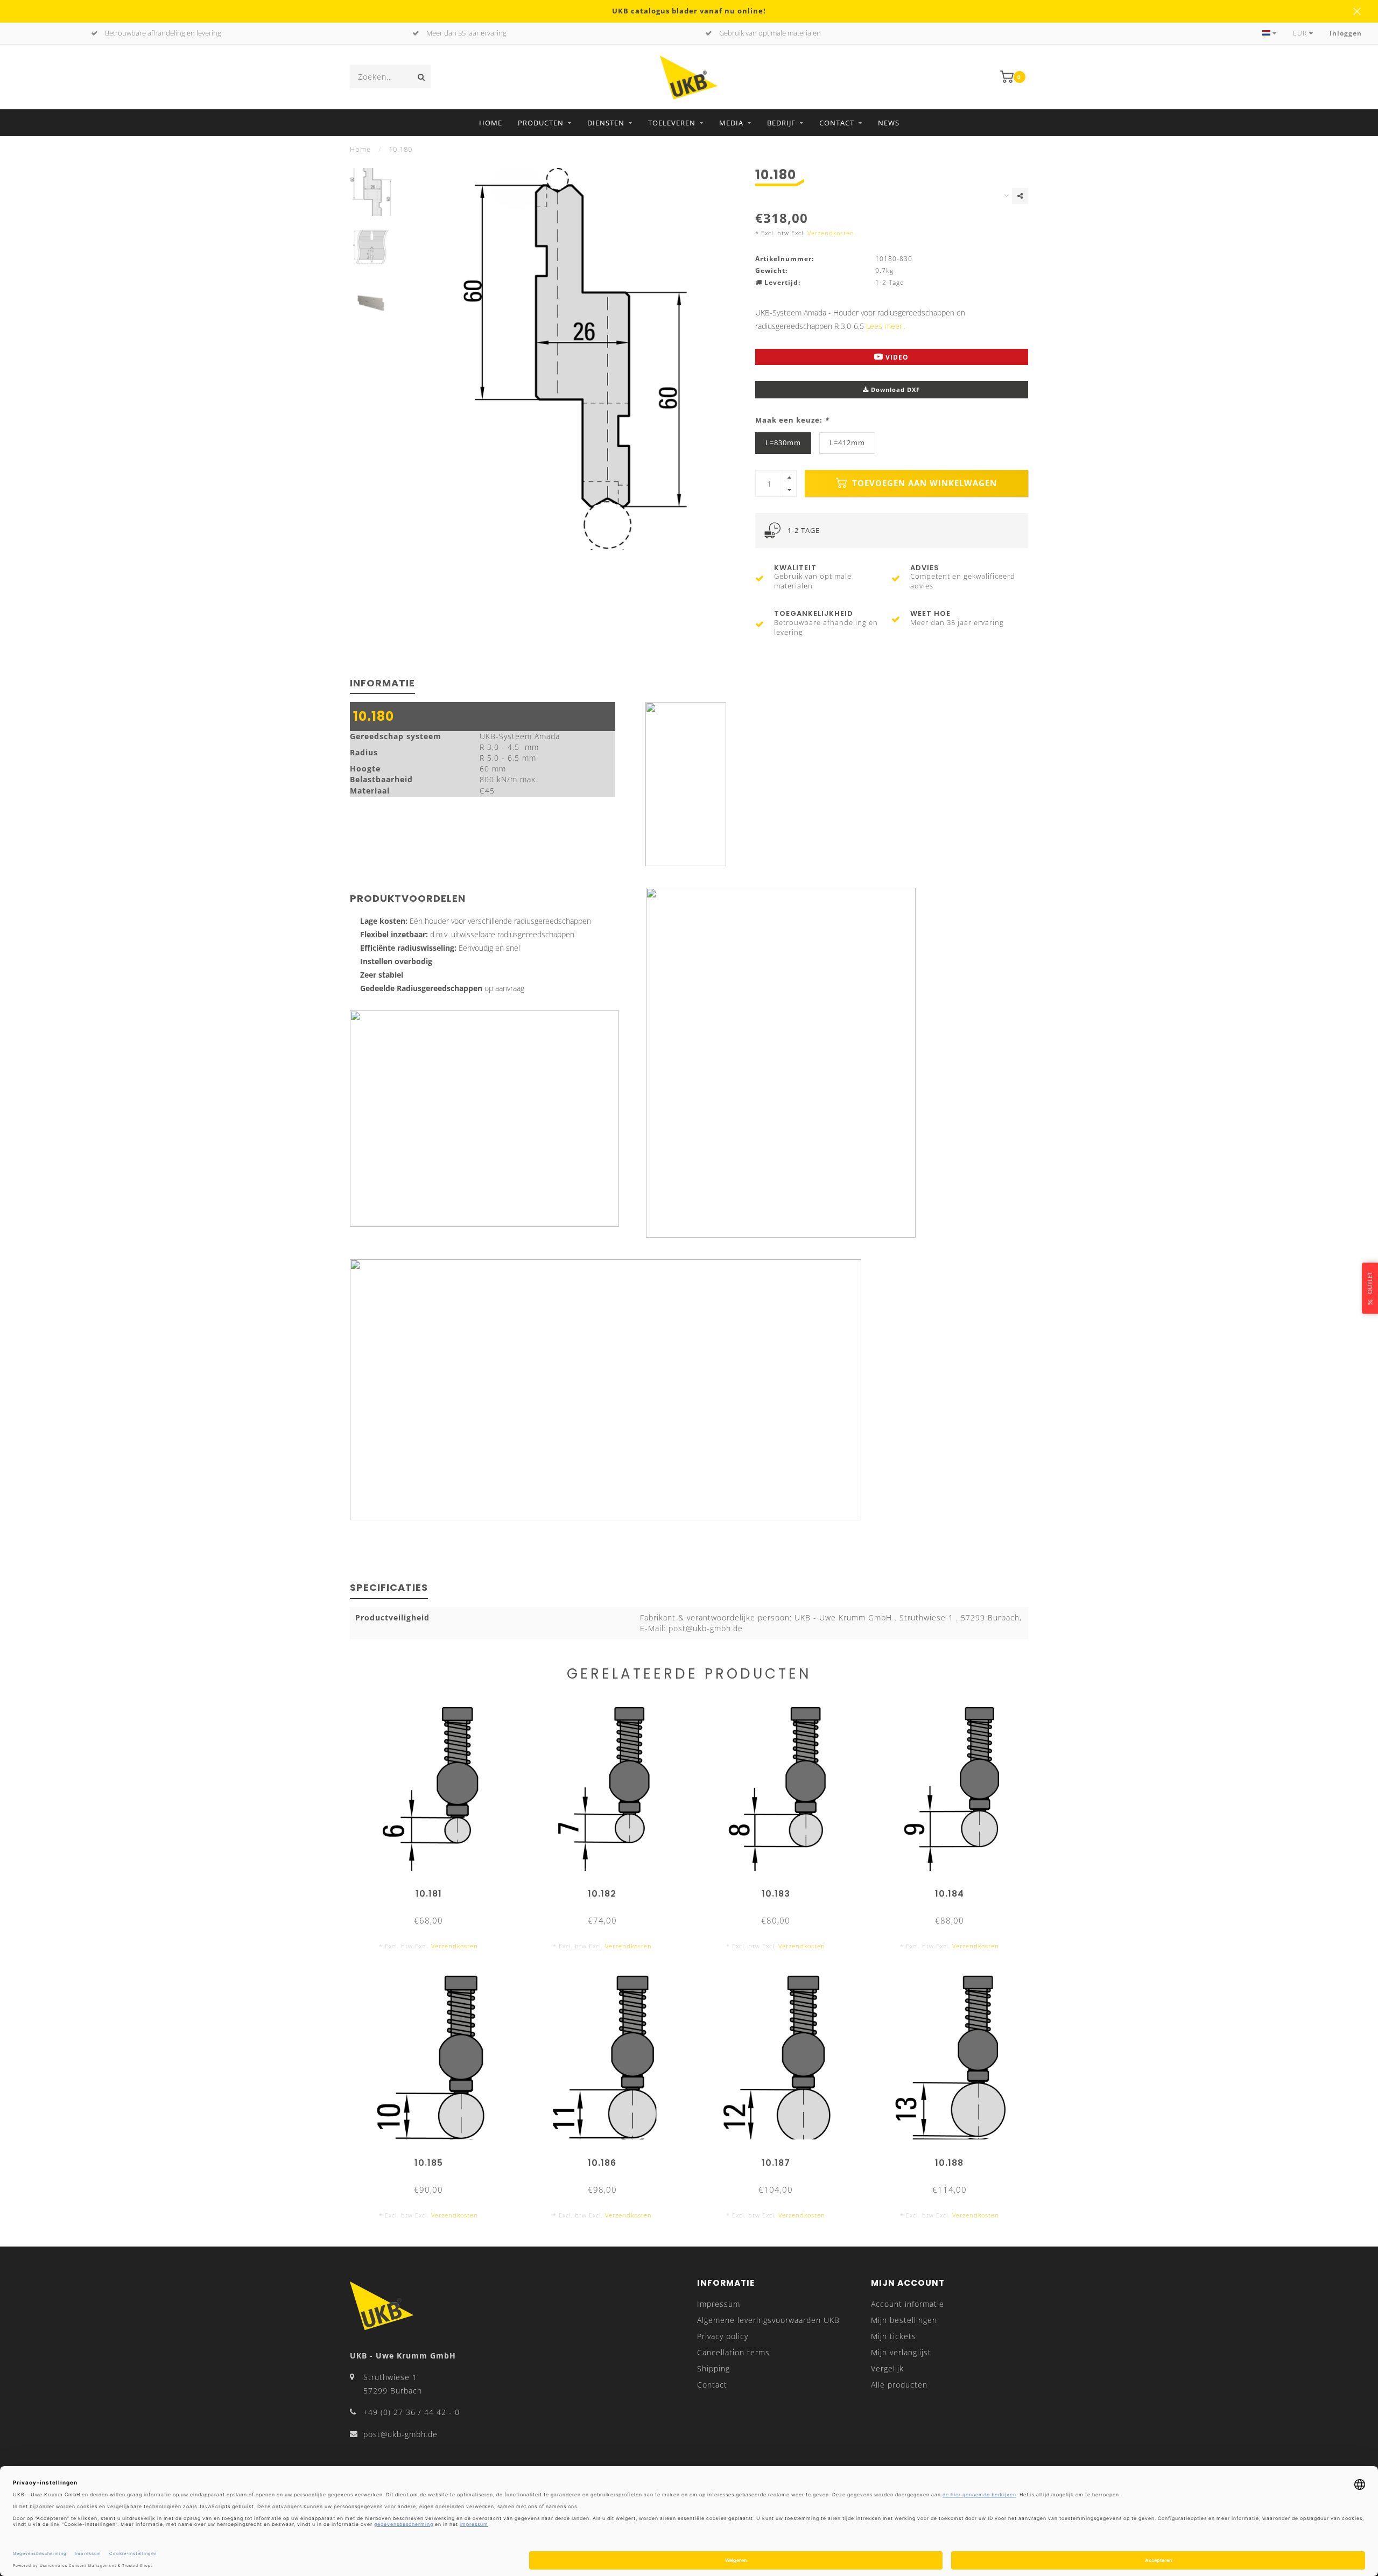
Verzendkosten (831, 233)
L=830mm (783, 443)
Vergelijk (887, 2368)
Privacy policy (723, 2336)
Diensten (606, 123)
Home (491, 123)
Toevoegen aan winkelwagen (923, 483)
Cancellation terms (733, 2352)
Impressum (719, 2304)
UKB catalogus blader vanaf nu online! (689, 11)
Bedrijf (781, 123)
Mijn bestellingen (904, 2320)
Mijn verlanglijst (901, 2352)
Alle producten (899, 2385)
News (889, 123)
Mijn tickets (894, 2336)
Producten (541, 123)
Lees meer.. (886, 326)
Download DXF (894, 389)
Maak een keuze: (792, 420)
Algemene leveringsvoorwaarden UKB (768, 2320)
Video (896, 357)
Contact (837, 123)
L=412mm (847, 443)
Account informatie (908, 2304)
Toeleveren (672, 123)
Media (731, 123)
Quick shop (434, 1890)
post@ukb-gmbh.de (400, 2434)
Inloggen (1346, 33)
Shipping (713, 2368)
